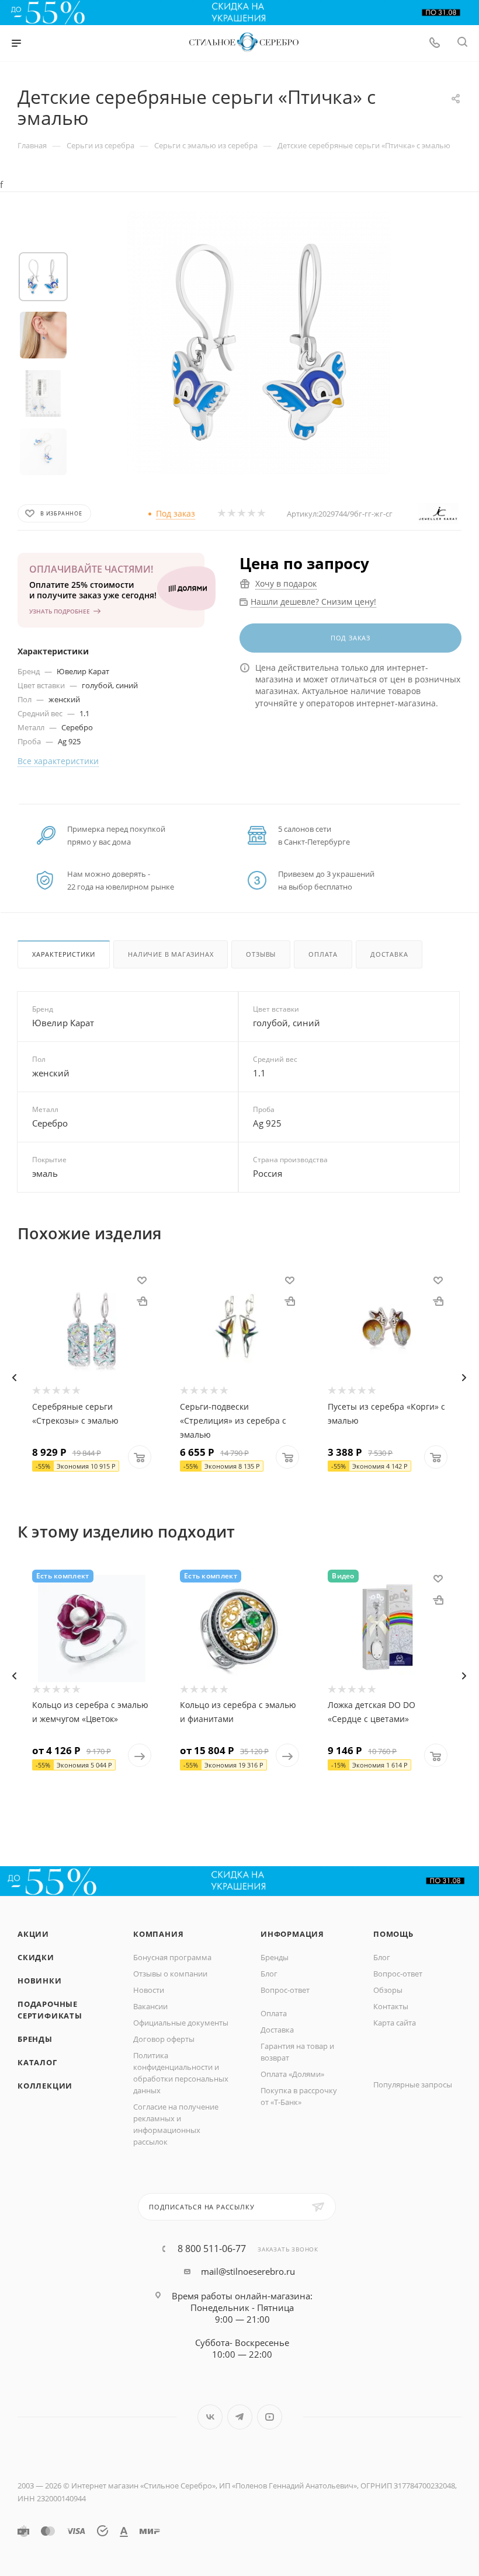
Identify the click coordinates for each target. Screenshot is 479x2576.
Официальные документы (181, 2023)
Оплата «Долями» (292, 2074)
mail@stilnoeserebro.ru (248, 2271)
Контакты (391, 2006)
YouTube (270, 2417)
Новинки (40, 1981)
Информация (292, 1934)
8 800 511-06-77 (212, 2249)
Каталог (37, 2062)
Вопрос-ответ (285, 1990)
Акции (33, 1934)
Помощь (393, 1934)
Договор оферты (164, 2039)
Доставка (389, 954)
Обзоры (388, 1990)
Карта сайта (395, 2023)
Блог (269, 1974)
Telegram (240, 2417)
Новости (149, 1990)
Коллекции (45, 2086)
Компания (158, 1934)
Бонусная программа (172, 1957)
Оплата (323, 954)
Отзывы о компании (170, 1974)
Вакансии (150, 2006)
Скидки (36, 1957)
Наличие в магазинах (171, 954)
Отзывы (261, 954)
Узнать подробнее (60, 611)
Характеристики (64, 954)
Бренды (35, 2039)
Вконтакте (210, 2417)
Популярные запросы (413, 2084)
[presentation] (14, 1378)
